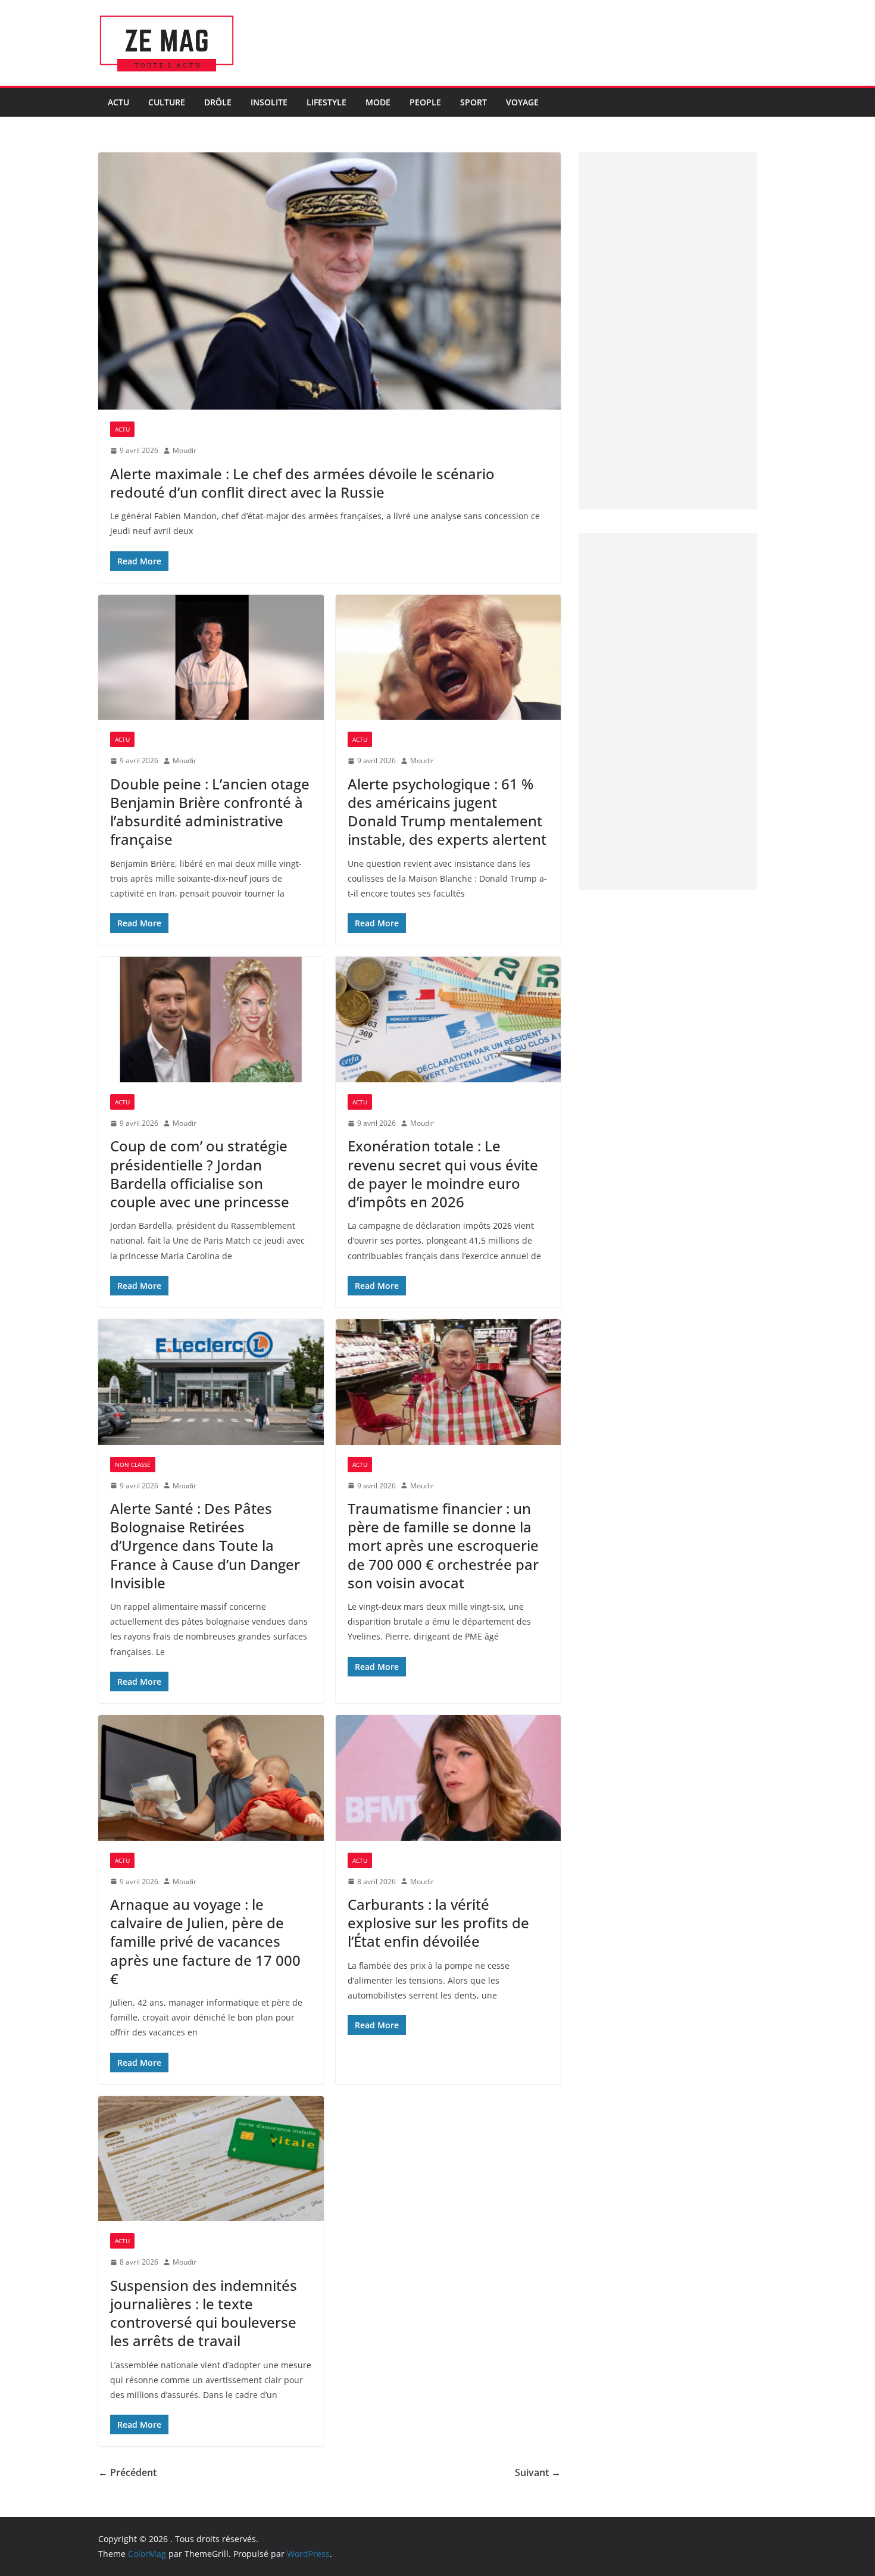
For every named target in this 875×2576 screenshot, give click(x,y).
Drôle (218, 102)
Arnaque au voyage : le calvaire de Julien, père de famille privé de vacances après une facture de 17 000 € (205, 1941)
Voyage (522, 102)
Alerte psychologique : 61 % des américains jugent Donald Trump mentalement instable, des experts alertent (447, 812)
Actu (118, 102)
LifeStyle (326, 102)
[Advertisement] (668, 331)
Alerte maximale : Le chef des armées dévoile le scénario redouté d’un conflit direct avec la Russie (302, 483)
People (425, 102)
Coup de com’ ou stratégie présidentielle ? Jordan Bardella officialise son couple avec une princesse (200, 1174)
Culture (167, 102)
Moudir (185, 450)
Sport (474, 102)
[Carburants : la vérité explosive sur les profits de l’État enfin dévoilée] (449, 1778)
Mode (378, 102)
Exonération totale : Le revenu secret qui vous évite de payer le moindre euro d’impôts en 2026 (443, 1174)
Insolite (269, 102)
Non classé (133, 1465)
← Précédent (127, 2472)
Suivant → (538, 2472)
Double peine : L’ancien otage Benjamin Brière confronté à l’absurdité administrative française (210, 812)
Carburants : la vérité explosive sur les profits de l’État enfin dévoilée (438, 1923)
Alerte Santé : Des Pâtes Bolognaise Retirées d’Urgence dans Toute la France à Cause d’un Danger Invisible (205, 1545)
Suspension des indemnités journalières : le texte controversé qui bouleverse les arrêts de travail (204, 2313)
